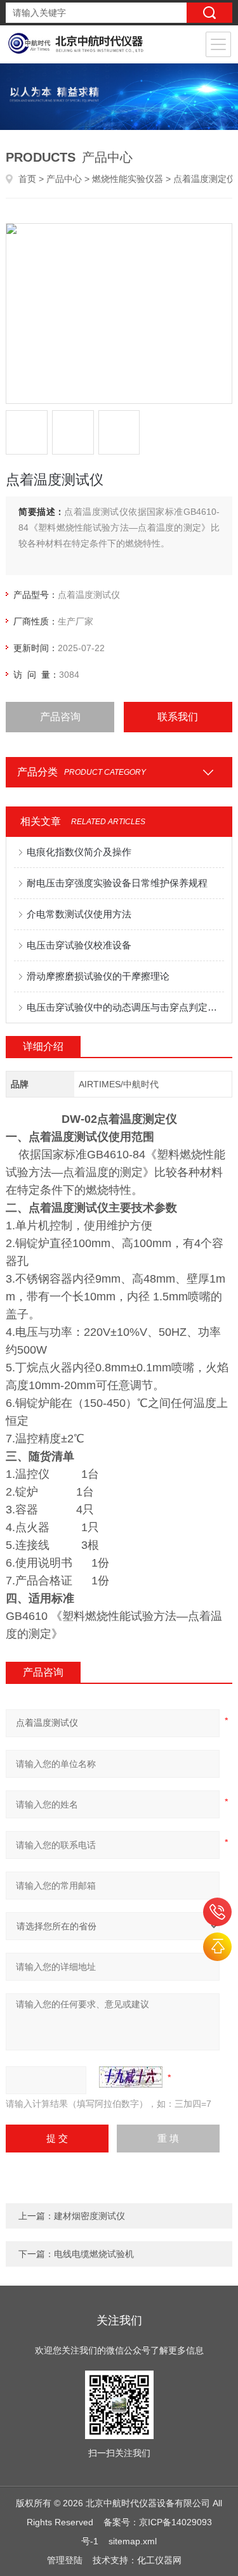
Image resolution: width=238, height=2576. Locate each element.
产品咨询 (60, 717)
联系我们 (178, 717)
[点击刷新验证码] (131, 2077)
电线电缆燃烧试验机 (94, 2254)
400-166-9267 (217, 1912)
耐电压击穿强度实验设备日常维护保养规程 (117, 883)
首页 (27, 179)
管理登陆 (65, 2560)
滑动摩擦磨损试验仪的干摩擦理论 (98, 976)
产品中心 (64, 179)
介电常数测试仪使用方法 (79, 914)
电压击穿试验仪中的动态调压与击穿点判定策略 (125, 1007)
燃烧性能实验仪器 (128, 179)
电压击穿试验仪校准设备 (79, 945)
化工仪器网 (159, 2560)
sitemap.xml (133, 2541)
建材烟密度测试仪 (89, 2216)
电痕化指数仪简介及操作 (79, 852)
